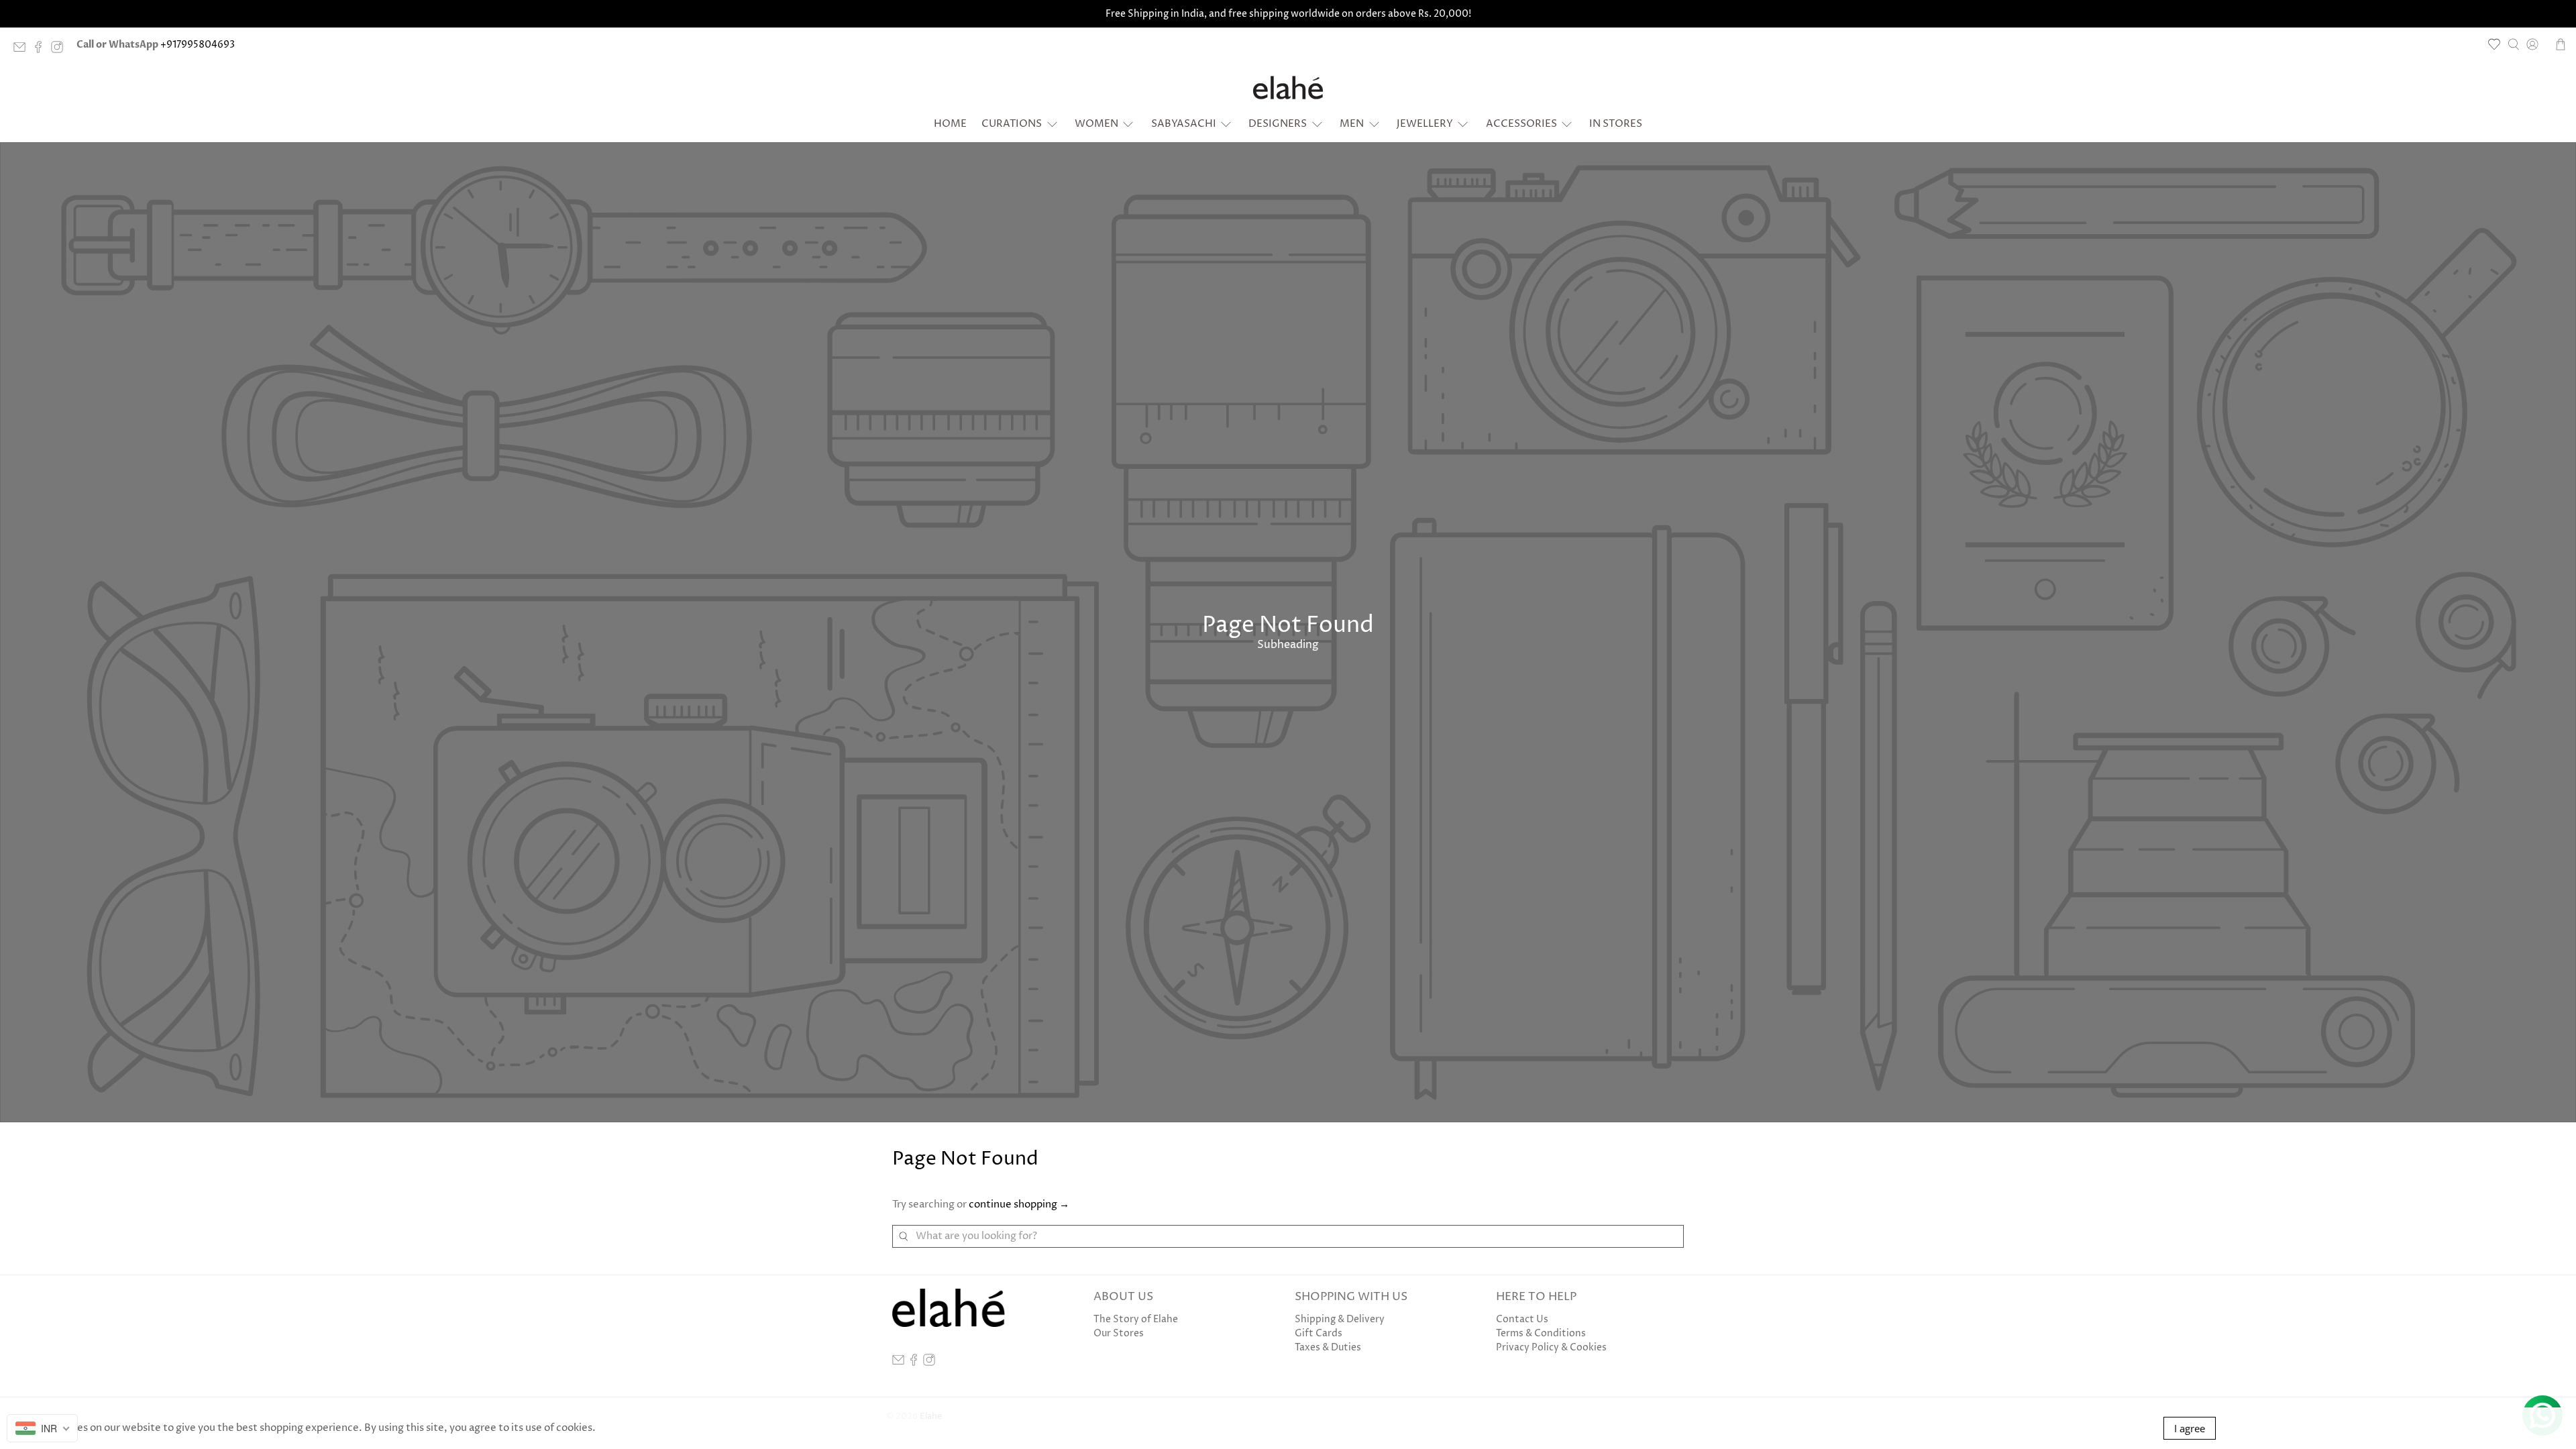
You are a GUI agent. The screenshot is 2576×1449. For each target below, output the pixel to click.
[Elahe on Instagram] (60, 50)
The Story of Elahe (1136, 1319)
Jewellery (1425, 124)
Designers (1278, 124)
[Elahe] (1288, 88)
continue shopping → (1019, 1204)
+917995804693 (198, 45)
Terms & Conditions (1541, 1333)
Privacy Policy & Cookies (1551, 1347)
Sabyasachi (1184, 124)
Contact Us (1522, 1319)
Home (950, 124)
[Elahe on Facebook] (42, 50)
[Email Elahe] (23, 50)
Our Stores (1119, 1333)
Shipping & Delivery (1340, 1319)
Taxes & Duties (1328, 1347)
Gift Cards (1319, 1333)
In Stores (1616, 124)
